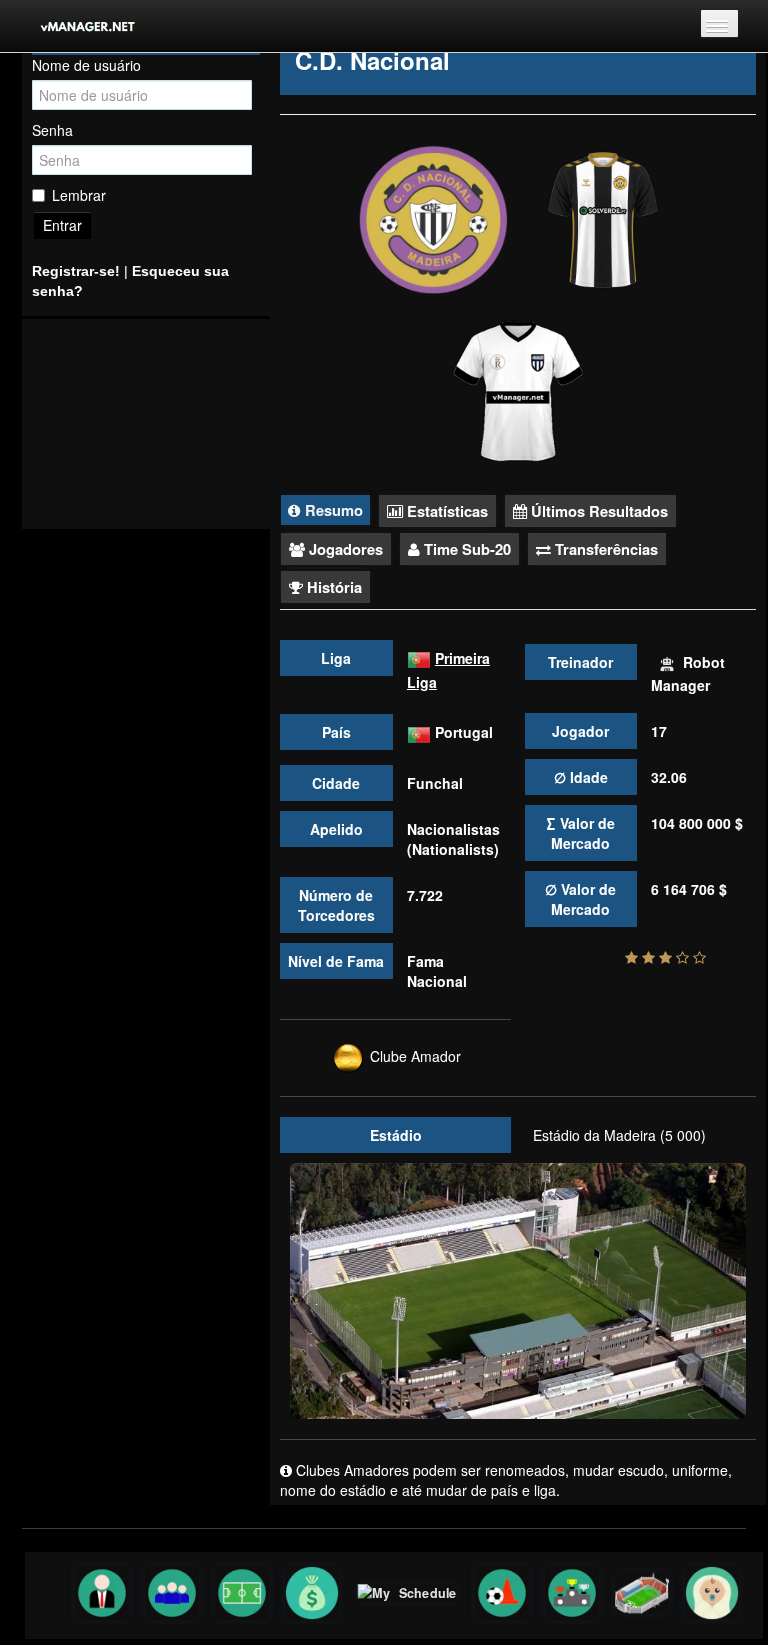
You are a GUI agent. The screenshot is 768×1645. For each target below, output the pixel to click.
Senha (52, 130)
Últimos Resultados (597, 511)
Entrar (62, 225)
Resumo (332, 510)
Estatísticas (445, 511)
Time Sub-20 (465, 549)
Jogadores (344, 549)
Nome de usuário (86, 65)
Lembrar (79, 195)
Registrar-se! (76, 271)
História (332, 587)
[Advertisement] (146, 424)
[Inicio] (74, 26)
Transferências (604, 549)
